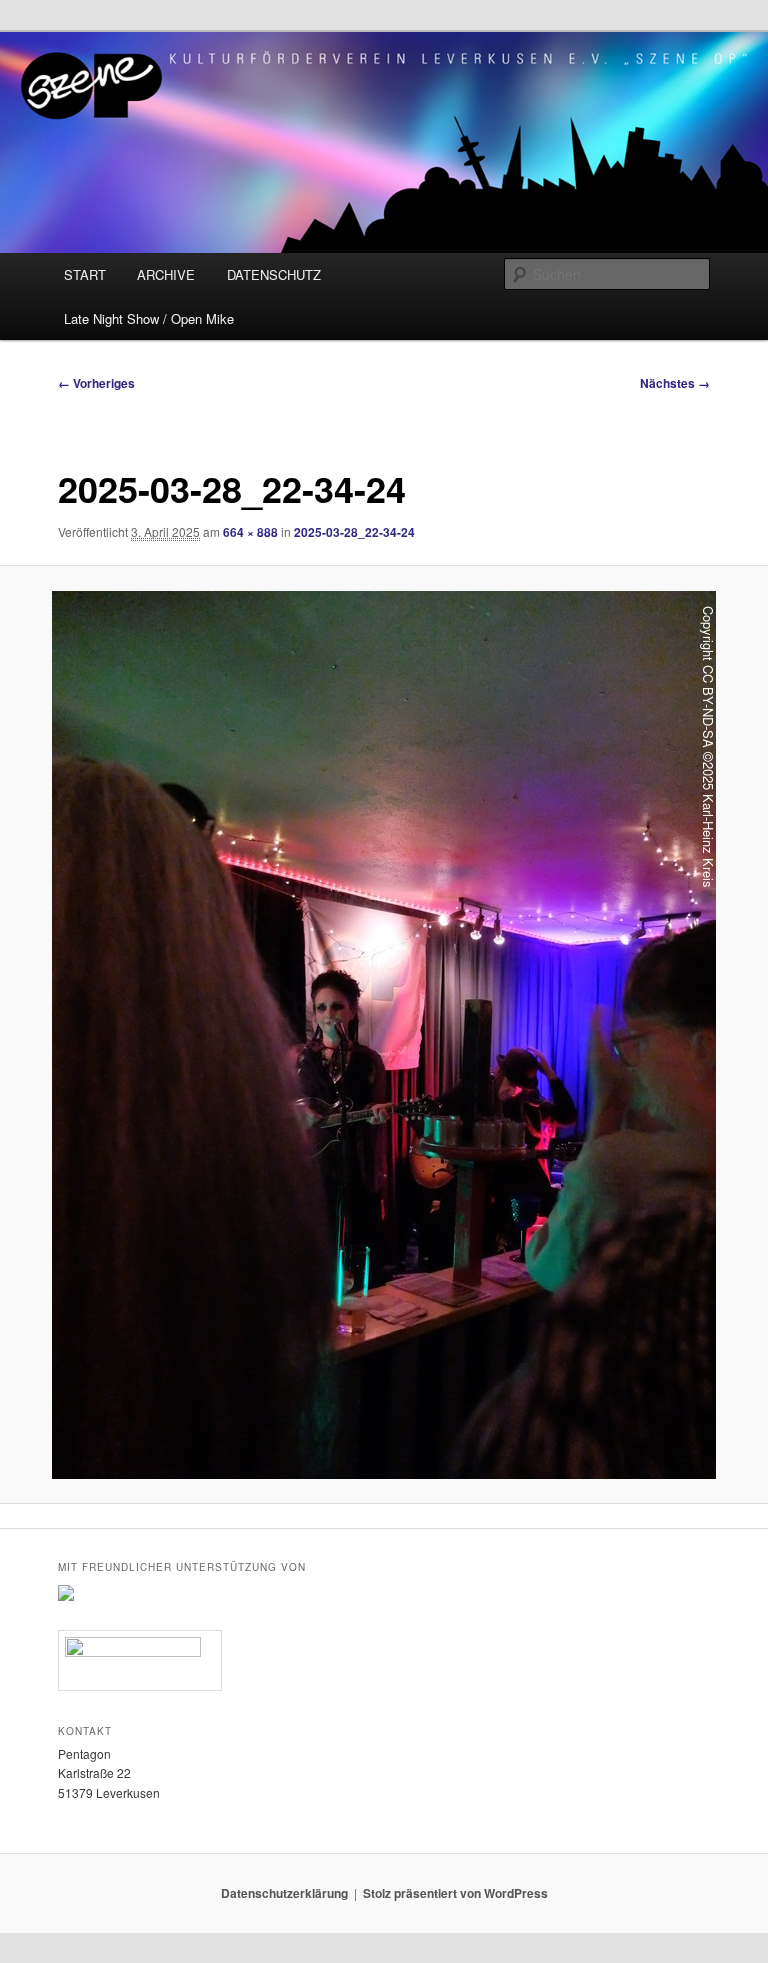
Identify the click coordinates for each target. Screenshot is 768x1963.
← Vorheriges (96, 383)
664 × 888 (250, 532)
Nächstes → (675, 383)
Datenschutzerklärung (284, 1893)
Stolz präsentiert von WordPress (455, 1893)
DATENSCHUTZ (274, 274)
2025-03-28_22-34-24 (354, 532)
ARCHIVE (166, 274)
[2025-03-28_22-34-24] (384, 1035)
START (85, 274)
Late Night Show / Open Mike (149, 318)
